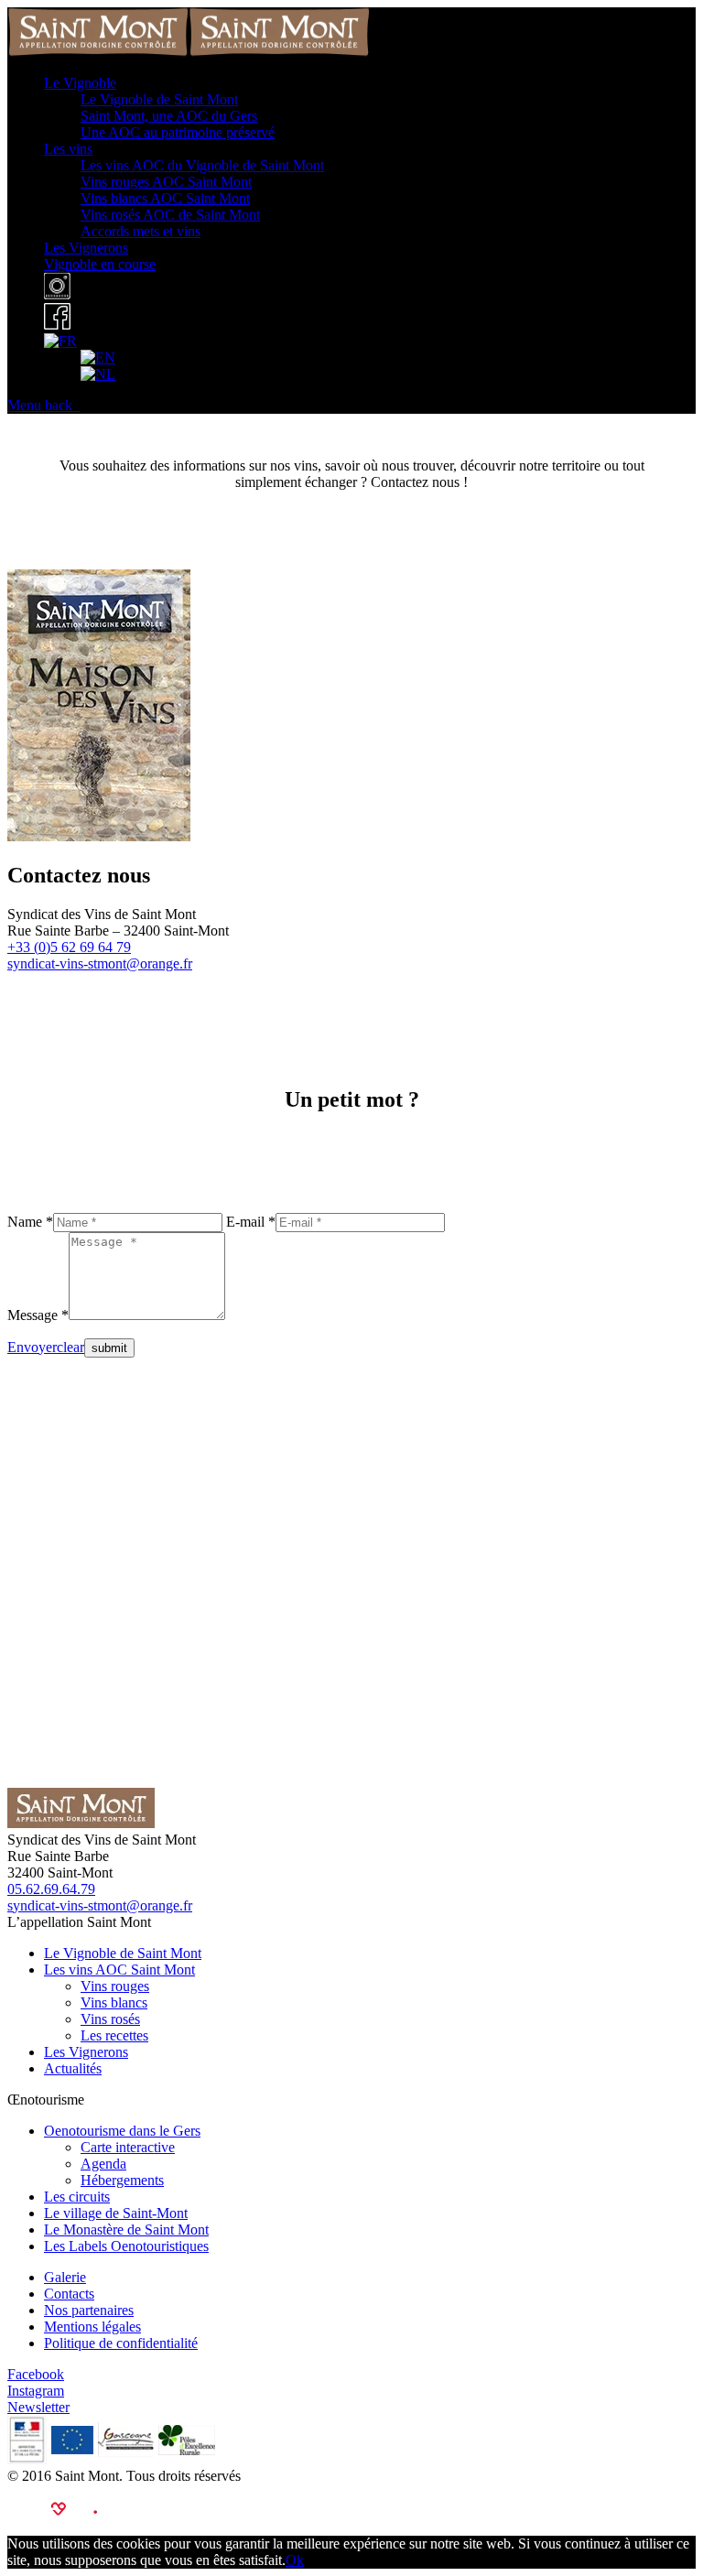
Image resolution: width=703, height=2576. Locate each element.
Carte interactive (128, 2147)
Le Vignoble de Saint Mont (123, 1953)
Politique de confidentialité (121, 2343)
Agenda (103, 2164)
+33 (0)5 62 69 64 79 (69, 947)
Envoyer (32, 1347)
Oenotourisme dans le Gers (122, 2131)
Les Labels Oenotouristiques (126, 2246)
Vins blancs (114, 2002)
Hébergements (122, 2180)
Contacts (69, 2294)
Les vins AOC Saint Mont (119, 1970)
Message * (38, 1315)
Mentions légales (92, 2327)
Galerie (65, 2277)
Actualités (73, 2068)
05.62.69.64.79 (51, 1889)
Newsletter (38, 2407)
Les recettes (114, 2035)
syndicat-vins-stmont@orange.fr (100, 963)
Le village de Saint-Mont (116, 2213)
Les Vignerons (86, 2052)
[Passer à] (60, 341)
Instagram (36, 2391)
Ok (295, 2560)
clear (70, 1347)
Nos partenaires (89, 2310)
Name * (30, 1222)
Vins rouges (115, 1986)
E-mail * (251, 1222)
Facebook (36, 2374)
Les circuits (77, 2197)
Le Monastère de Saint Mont (126, 2230)
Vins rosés (110, 2019)
